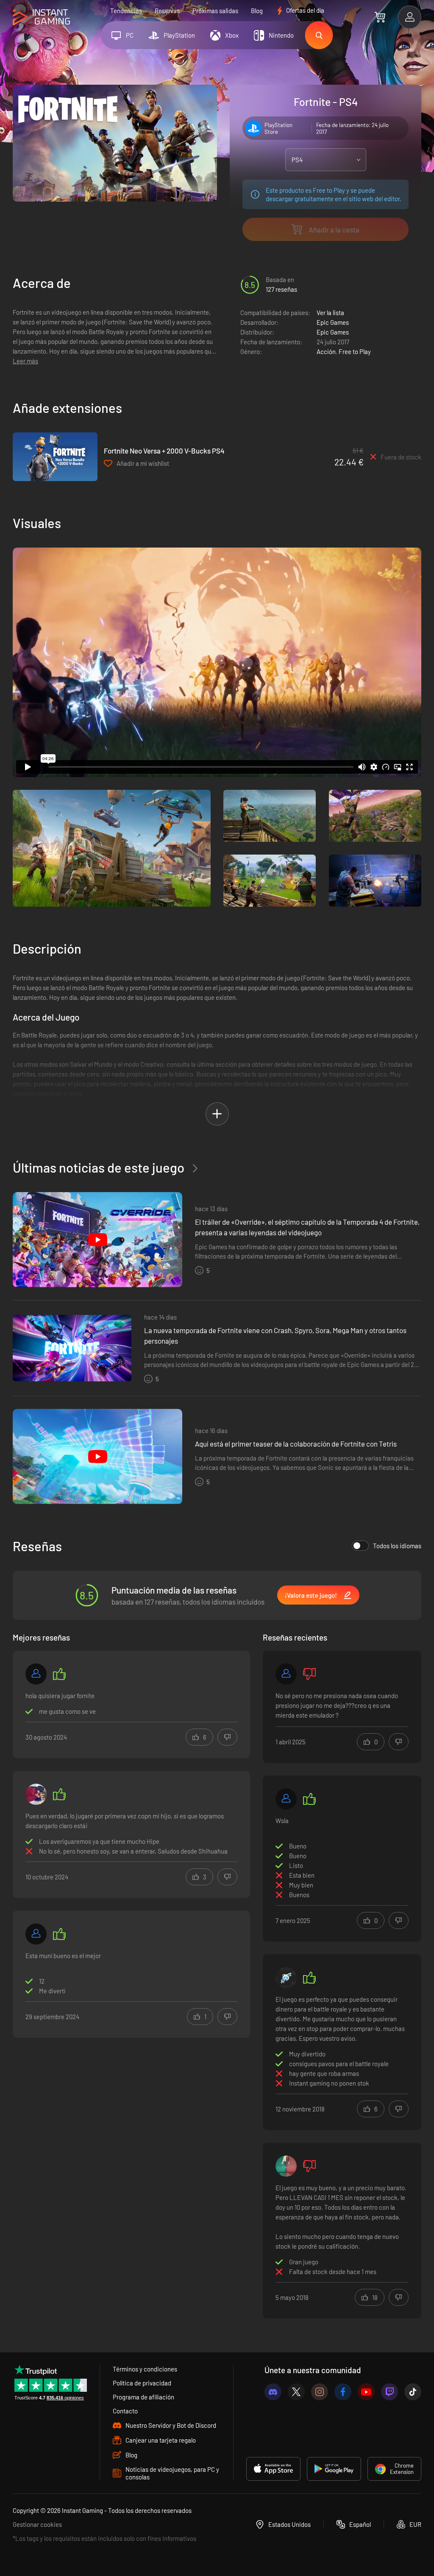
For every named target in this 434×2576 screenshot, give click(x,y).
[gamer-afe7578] (36, 1674)
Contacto (125, 2411)
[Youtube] (366, 2392)
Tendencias (126, 11)
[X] (296, 2392)
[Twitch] (389, 2392)
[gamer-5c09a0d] (286, 1799)
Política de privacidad (142, 2383)
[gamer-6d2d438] (36, 1934)
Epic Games (333, 322)
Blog (257, 11)
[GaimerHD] (286, 2166)
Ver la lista (330, 313)
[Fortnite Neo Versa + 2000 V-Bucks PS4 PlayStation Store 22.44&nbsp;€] (55, 457)
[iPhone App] (273, 2469)
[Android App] (334, 2469)
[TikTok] (413, 2392)
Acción (326, 351)
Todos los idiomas (397, 1546)
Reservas (167, 11)
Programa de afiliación (143, 2397)
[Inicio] (41, 18)
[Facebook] (343, 2392)
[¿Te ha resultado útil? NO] (227, 1737)
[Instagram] (320, 2392)
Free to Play (355, 351)
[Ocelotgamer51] (36, 1794)
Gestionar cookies (37, 2524)
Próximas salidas (215, 11)
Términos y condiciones (145, 2369)
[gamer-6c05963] (286, 1674)
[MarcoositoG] (286, 1978)
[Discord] (273, 2392)
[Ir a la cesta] (380, 17)
